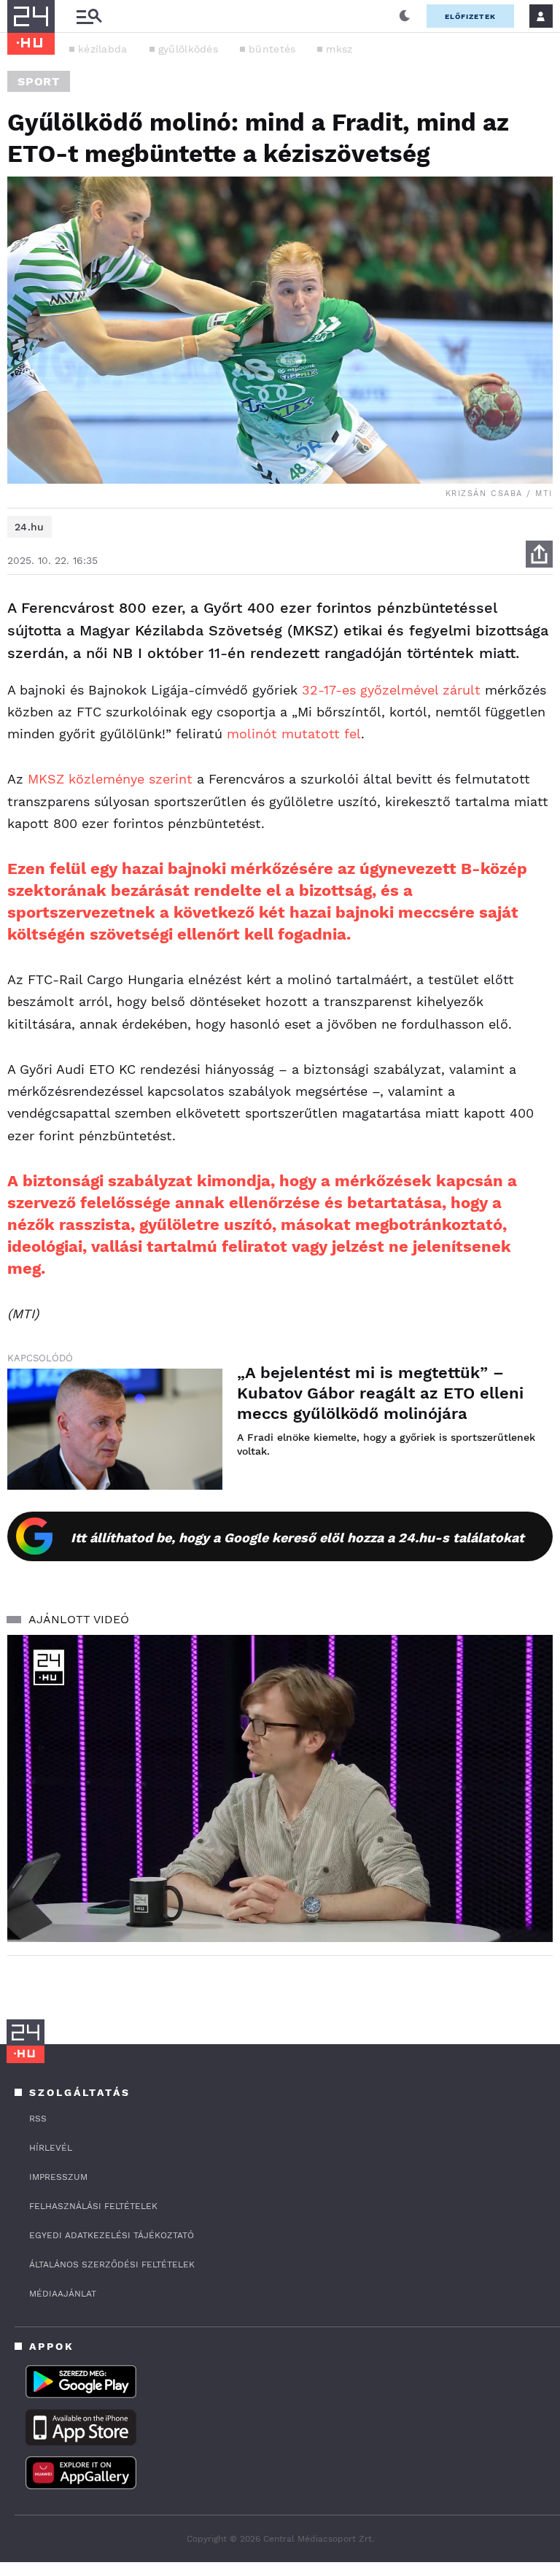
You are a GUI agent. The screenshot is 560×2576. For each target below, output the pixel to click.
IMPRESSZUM (58, 2177)
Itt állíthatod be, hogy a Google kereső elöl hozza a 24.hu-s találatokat (297, 1538)
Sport (39, 81)
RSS (38, 2119)
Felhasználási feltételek (93, 2206)
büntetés (272, 49)
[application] (280, 1788)
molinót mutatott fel (294, 734)
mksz (339, 49)
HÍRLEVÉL (51, 2148)
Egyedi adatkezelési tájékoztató (112, 2235)
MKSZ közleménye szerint (110, 779)
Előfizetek (470, 16)
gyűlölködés (188, 49)
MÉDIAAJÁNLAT (63, 2294)
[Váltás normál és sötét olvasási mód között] (405, 16)
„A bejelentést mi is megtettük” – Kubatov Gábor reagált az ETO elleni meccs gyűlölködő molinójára (380, 1393)
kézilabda (103, 49)
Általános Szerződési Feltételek (112, 2264)
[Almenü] (89, 16)
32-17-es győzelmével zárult (391, 690)
